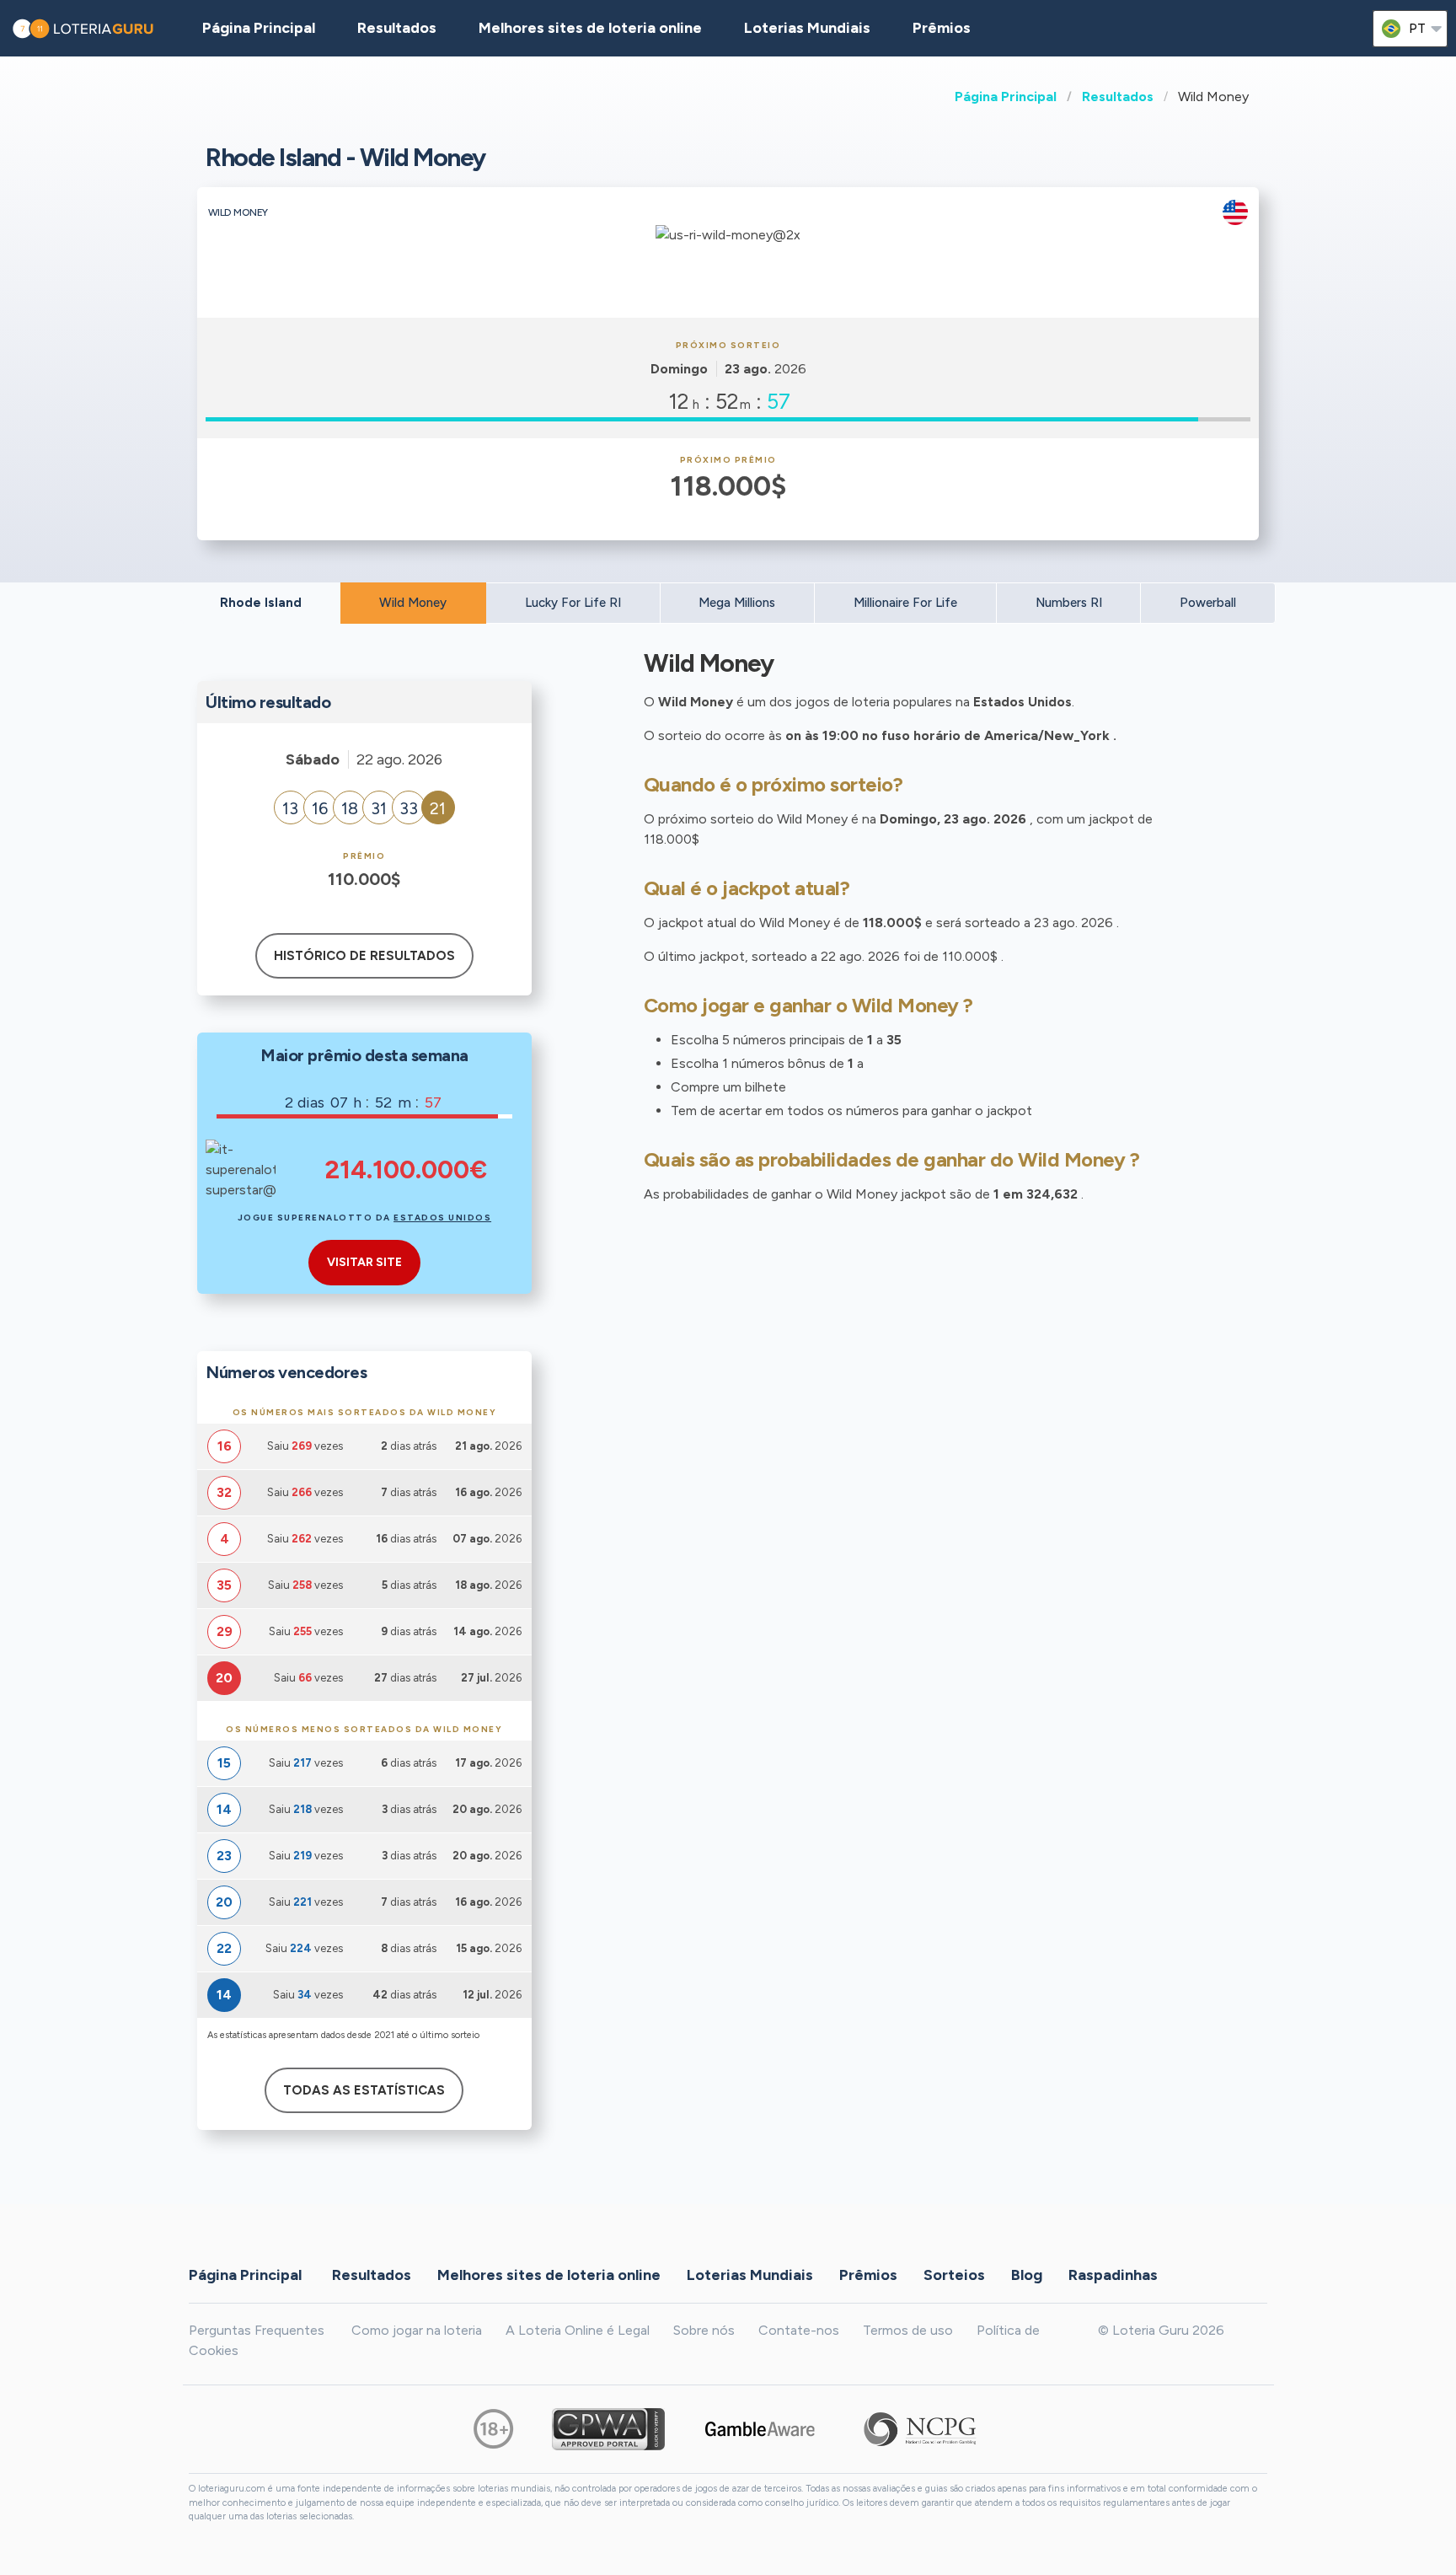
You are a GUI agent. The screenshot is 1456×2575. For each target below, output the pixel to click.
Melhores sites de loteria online (590, 28)
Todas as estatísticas (364, 2090)
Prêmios (942, 28)
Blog (1027, 2274)
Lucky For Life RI (573, 603)
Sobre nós (704, 2330)
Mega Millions (737, 603)
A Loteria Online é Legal (578, 2330)
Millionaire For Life (905, 603)
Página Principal (1006, 97)
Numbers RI (1069, 603)
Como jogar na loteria (417, 2330)
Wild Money (413, 603)
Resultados (1118, 97)
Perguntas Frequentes (257, 2330)
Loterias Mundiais (807, 28)
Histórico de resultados (364, 956)
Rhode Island (261, 603)
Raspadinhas (1113, 2274)
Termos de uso (908, 2330)
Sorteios (954, 2274)
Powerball (1208, 603)
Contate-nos (799, 2330)
